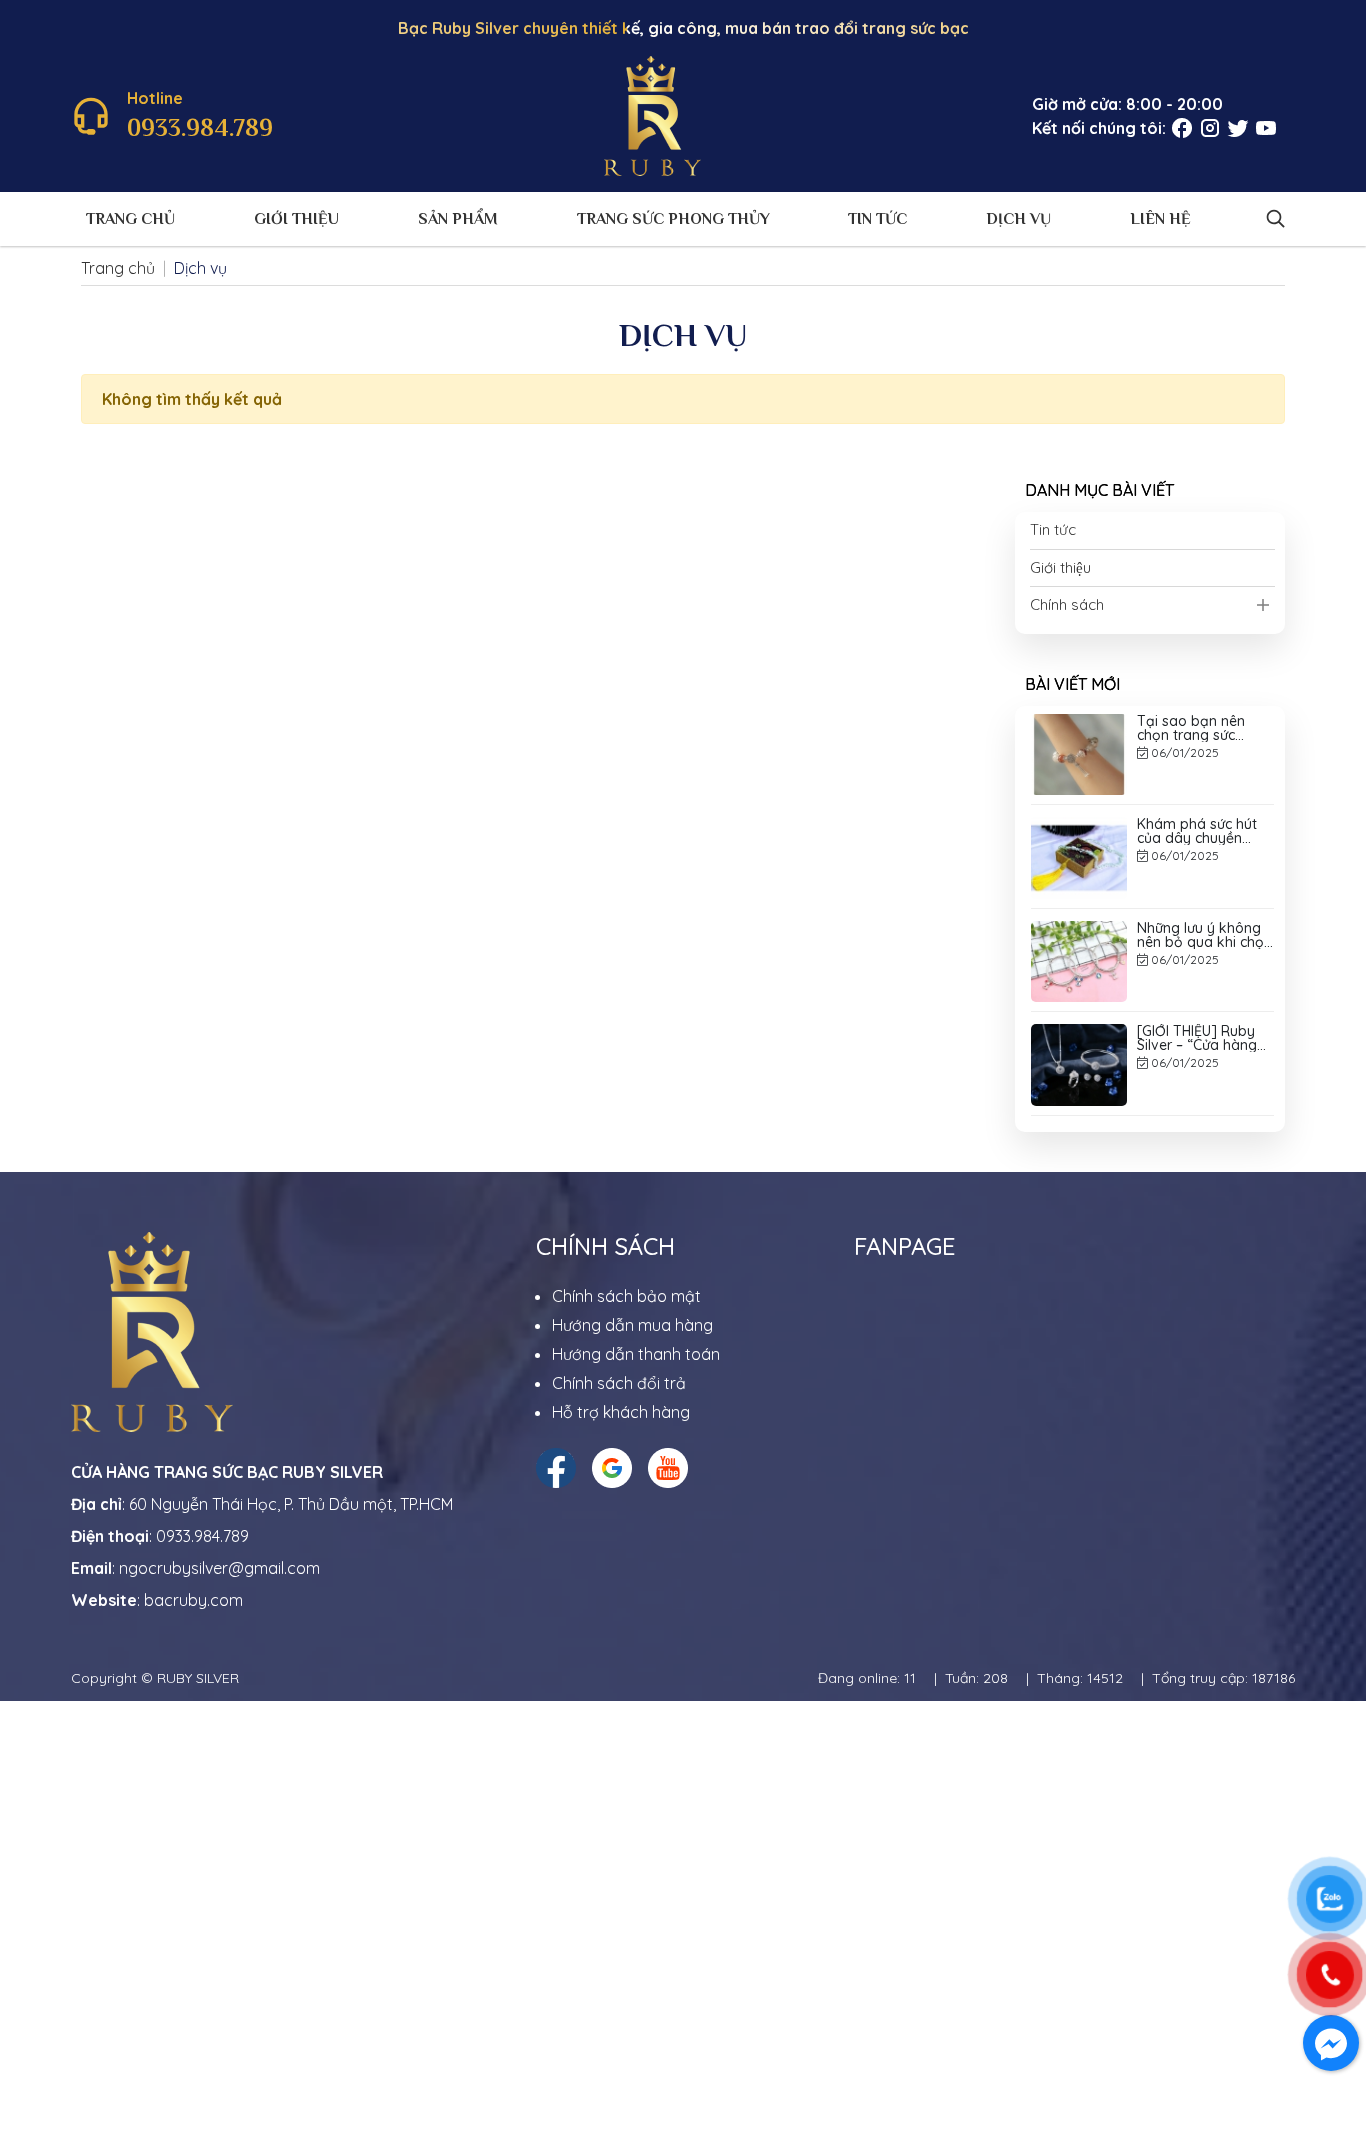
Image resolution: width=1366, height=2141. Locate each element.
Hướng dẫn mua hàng (632, 1325)
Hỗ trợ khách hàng (621, 1412)
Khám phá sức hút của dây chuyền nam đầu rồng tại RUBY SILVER (1197, 780)
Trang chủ (130, 219)
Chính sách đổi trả (619, 1383)
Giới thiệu (1060, 567)
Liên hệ (1160, 219)
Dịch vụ (1018, 219)
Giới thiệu (296, 219)
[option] (1152, 793)
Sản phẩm (458, 219)
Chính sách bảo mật (626, 1296)
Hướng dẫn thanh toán (636, 1354)
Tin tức (877, 219)
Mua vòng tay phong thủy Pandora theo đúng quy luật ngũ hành (1205, 1090)
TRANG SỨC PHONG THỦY (673, 219)
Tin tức (1053, 529)
